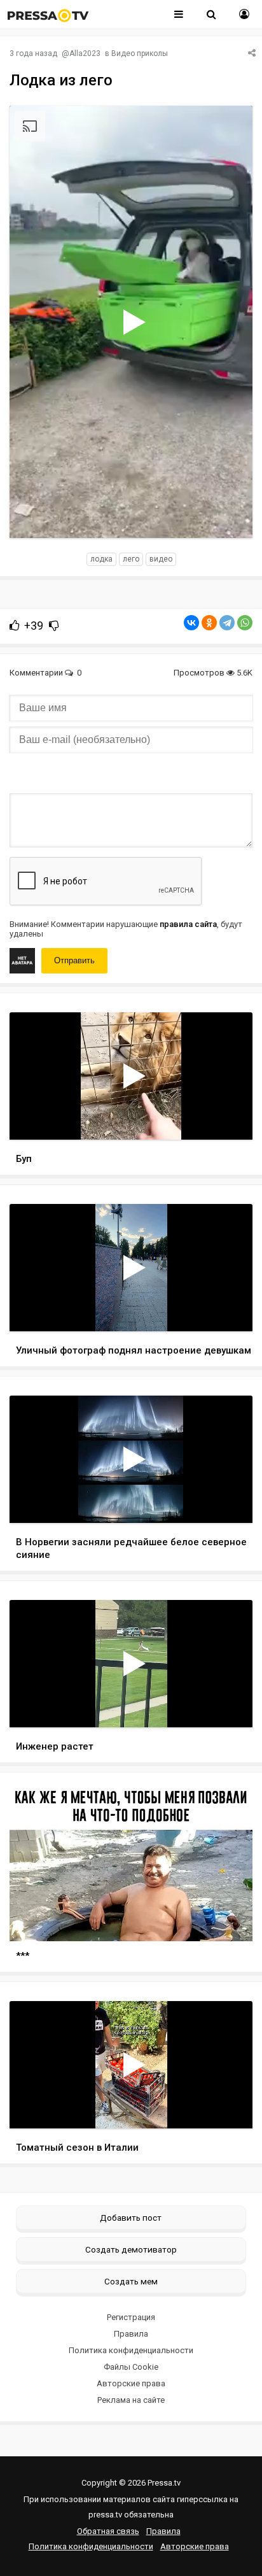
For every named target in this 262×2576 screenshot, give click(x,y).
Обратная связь (108, 2531)
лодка (101, 559)
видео (161, 559)
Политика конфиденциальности (131, 2350)
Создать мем (131, 2281)
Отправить (74, 960)
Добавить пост (131, 2218)
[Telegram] (227, 623)
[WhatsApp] (245, 623)
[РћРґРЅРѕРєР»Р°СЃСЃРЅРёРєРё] (209, 623)
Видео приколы (140, 53)
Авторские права (131, 2383)
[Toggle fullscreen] (228, 516)
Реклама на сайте (131, 2400)
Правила (131, 2334)
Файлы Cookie (131, 2367)
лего (131, 559)
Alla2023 (85, 53)
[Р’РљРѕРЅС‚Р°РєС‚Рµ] (191, 623)
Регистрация (131, 2317)
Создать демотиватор (131, 2249)
